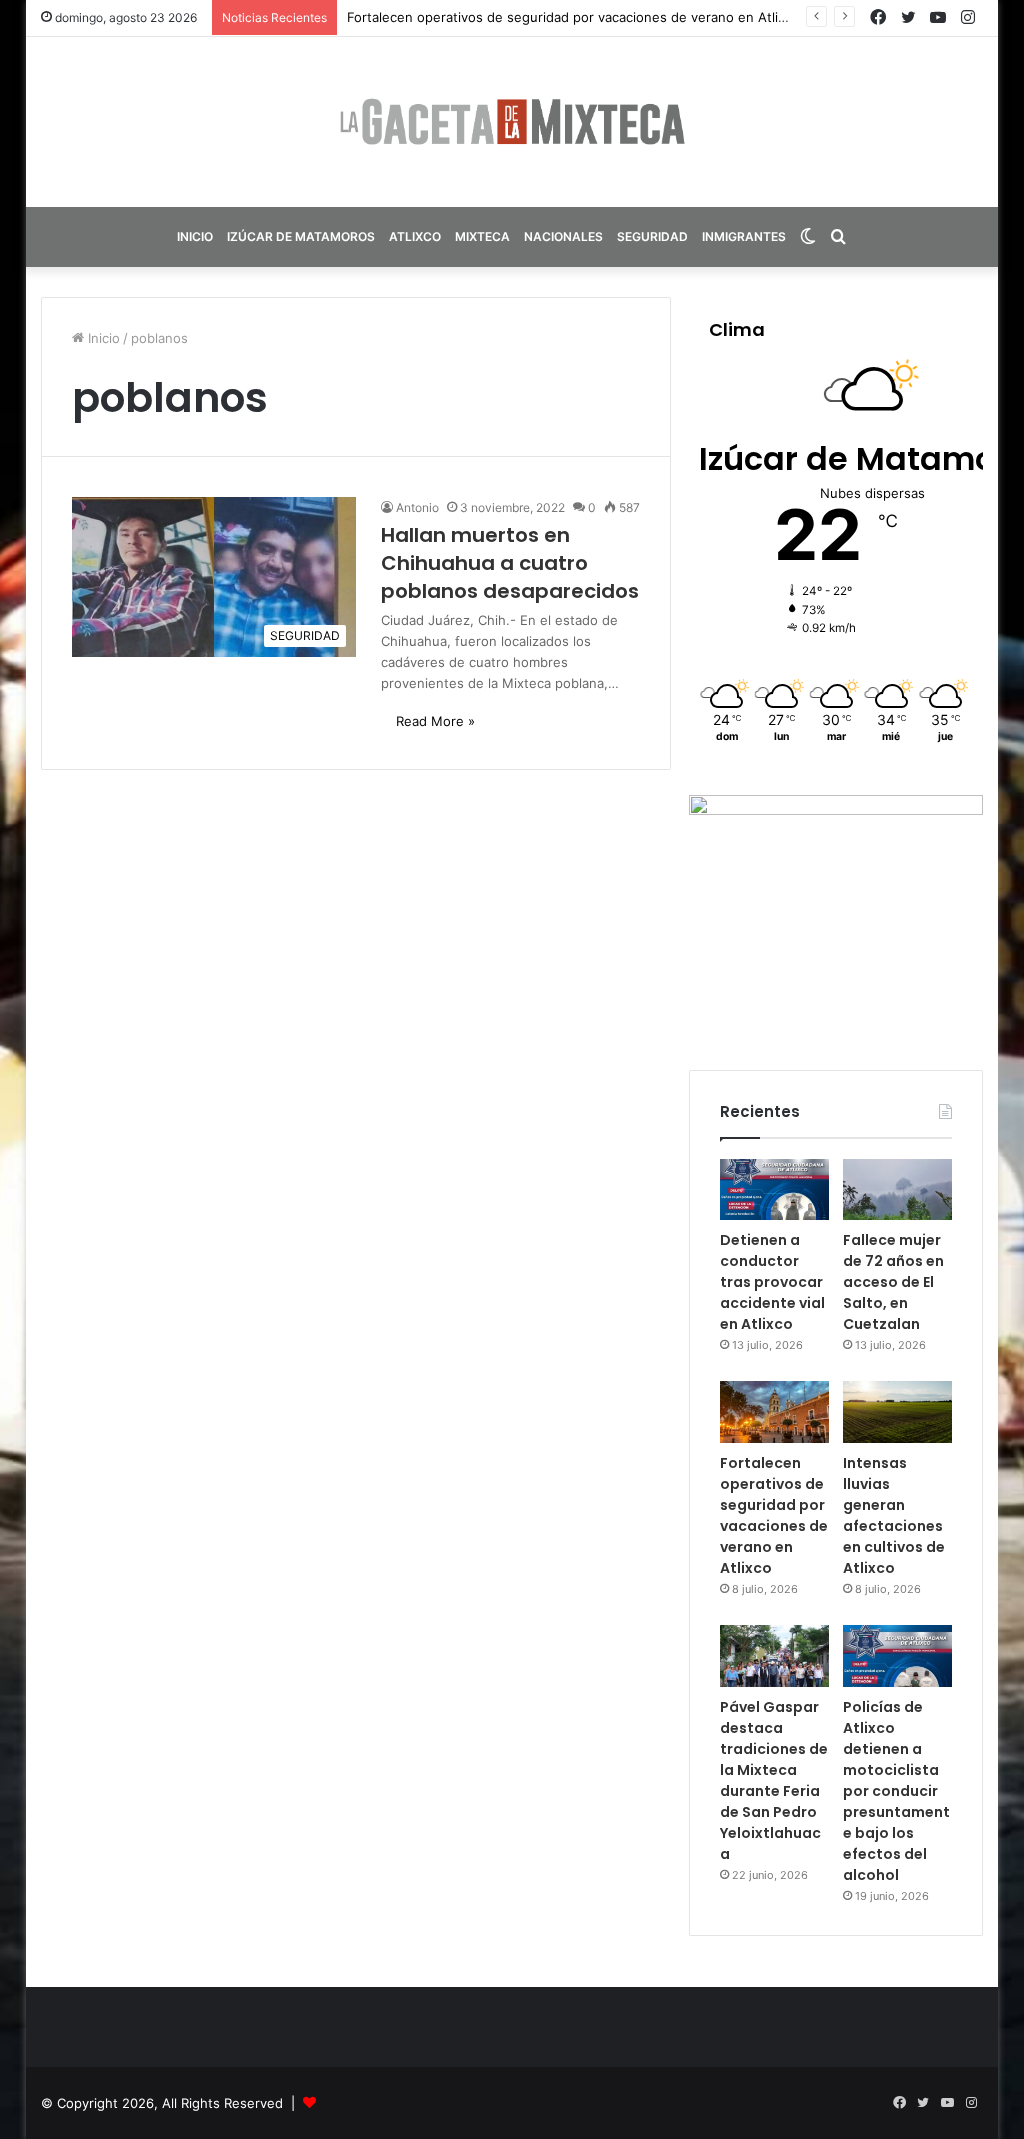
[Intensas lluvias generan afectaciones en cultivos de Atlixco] (897, 1412)
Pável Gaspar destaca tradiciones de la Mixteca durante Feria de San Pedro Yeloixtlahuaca (774, 1780)
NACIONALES (563, 236)
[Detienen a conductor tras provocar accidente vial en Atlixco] (774, 1190)
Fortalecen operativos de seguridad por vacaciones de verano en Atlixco (573, 17)
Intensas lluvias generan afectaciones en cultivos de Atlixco (894, 1515)
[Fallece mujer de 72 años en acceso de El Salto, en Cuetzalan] (897, 1190)
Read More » (435, 721)
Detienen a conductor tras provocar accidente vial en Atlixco (772, 1282)
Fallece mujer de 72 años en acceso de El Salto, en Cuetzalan (893, 1282)
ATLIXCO (415, 236)
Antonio (417, 507)
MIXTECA (482, 236)
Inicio (102, 338)
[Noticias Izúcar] (512, 122)
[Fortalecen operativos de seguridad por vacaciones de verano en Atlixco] (774, 1412)
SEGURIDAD (652, 236)
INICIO (195, 236)
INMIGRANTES (744, 236)
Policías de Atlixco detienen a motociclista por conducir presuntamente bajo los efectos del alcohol (896, 1791)
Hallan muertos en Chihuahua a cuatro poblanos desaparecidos (510, 563)
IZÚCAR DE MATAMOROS (301, 236)
